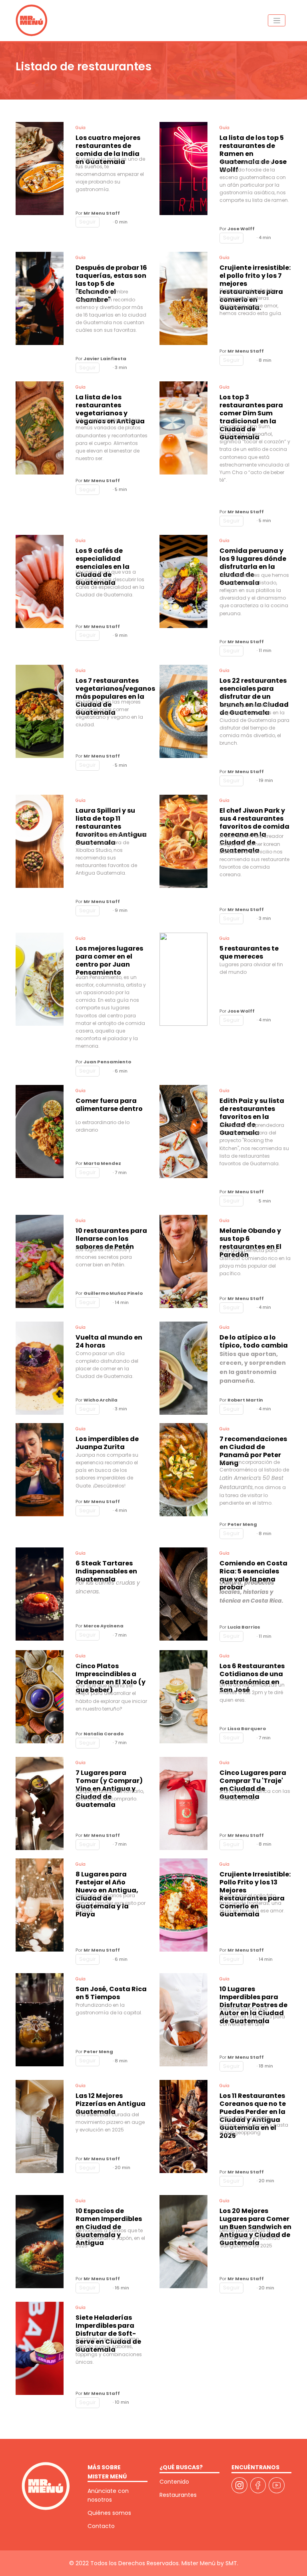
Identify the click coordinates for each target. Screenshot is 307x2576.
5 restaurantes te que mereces (249, 953)
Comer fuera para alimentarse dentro (109, 1105)
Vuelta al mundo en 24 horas (109, 1342)
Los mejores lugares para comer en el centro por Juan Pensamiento (109, 959)
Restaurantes (178, 2495)
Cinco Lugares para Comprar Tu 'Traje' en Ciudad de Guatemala (253, 1778)
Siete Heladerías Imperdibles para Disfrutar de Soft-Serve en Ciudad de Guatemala (108, 2324)
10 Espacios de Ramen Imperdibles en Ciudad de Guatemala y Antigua (109, 2217)
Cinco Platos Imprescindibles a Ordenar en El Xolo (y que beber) (111, 1672)
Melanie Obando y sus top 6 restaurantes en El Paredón (250, 1237)
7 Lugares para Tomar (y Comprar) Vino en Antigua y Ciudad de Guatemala (109, 1778)
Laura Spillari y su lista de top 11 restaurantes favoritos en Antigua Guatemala (111, 819)
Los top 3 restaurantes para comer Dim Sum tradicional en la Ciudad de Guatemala (251, 408)
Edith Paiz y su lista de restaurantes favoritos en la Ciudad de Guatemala (252, 1109)
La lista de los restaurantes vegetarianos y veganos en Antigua (110, 405)
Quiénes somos (109, 2513)
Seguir (88, 222)
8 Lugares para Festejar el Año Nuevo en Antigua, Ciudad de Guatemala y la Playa (107, 1881)
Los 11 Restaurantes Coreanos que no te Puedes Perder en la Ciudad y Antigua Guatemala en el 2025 (253, 2102)
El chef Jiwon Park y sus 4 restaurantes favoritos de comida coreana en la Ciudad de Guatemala (254, 820)
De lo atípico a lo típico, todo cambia (254, 1342)
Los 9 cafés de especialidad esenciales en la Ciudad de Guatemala (103, 557)
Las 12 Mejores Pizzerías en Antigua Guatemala (111, 2101)
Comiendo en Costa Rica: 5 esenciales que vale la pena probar (253, 1569)
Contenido (174, 2482)
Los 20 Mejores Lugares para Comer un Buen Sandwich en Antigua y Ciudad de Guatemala (255, 2217)
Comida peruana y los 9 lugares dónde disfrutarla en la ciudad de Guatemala (253, 559)
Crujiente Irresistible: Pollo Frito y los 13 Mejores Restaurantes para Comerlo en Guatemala (255, 1881)
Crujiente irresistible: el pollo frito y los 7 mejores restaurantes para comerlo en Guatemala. (255, 275)
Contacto (101, 2526)
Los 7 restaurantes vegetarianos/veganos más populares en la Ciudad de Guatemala (112, 687)
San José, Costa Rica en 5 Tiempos (111, 1993)
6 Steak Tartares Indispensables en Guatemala (106, 1569)
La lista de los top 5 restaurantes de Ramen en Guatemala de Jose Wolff (253, 146)
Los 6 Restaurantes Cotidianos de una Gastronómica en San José (252, 1672)
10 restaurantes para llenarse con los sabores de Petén (111, 1236)
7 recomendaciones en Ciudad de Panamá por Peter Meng (253, 1447)
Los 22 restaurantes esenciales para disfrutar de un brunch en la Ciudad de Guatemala (254, 689)
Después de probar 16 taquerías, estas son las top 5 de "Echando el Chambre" (111, 276)
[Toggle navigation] (277, 20)
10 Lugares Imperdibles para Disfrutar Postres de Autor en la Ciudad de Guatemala (253, 1995)
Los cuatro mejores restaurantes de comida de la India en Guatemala (108, 145)
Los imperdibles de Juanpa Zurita (107, 1443)
